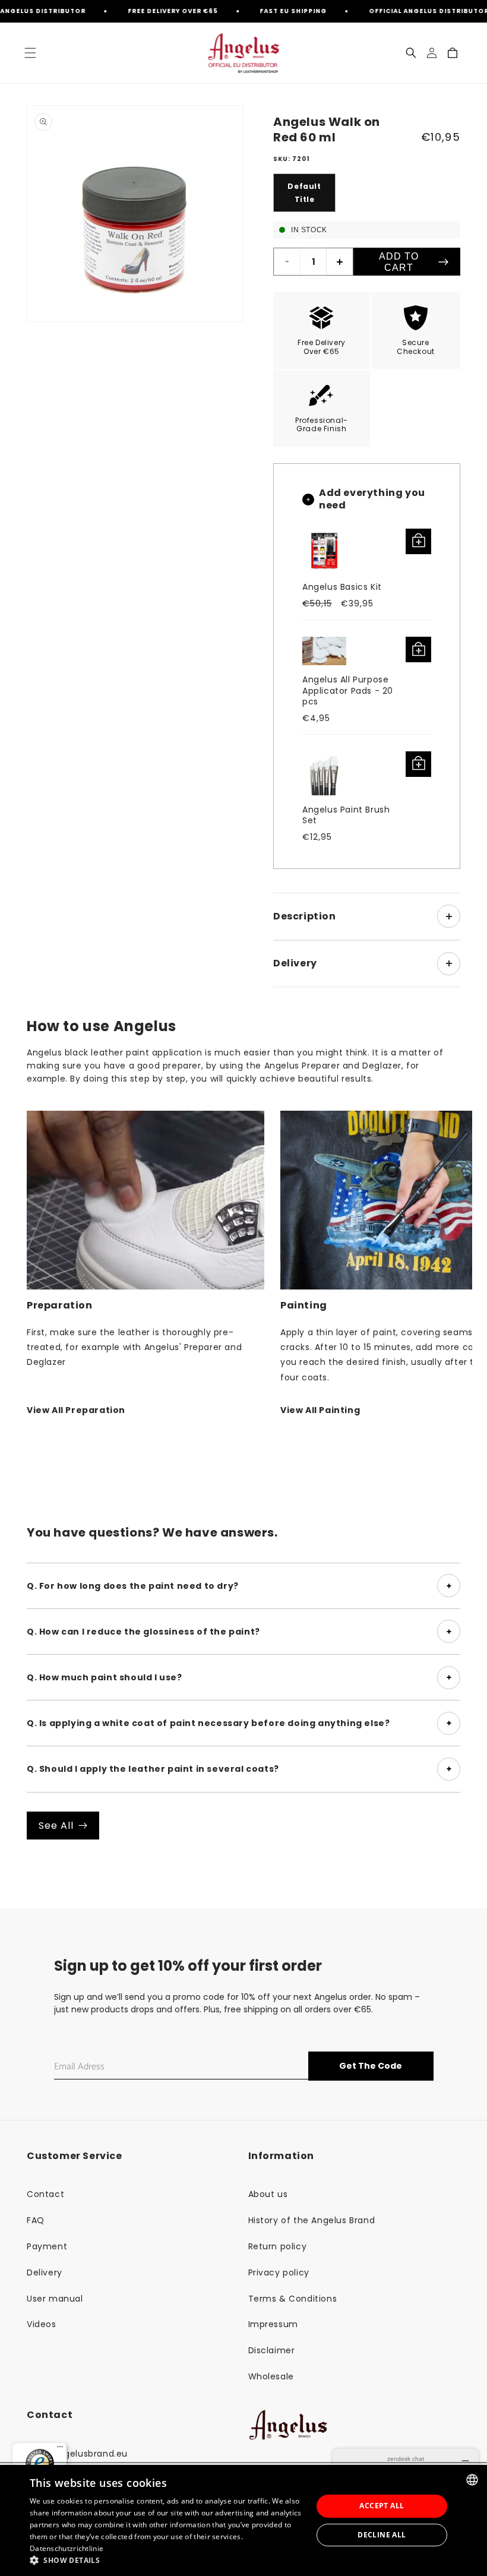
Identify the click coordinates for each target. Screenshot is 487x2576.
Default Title (304, 193)
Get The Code (371, 2066)
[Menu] (60, 2449)
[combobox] (472, 2480)
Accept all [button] (382, 2506)
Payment (47, 2246)
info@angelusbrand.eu (77, 2454)
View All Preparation (76, 1410)
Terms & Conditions (293, 2299)
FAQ (36, 2220)
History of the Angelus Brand (312, 2220)
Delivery (45, 2272)
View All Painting (320, 1410)
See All (56, 1826)
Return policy (278, 2246)
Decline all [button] (382, 2535)
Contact (45, 2194)
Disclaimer (272, 2350)
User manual (55, 2299)
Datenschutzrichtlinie (67, 2548)
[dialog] (243, 2520)
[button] (30, 53)
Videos (42, 2324)
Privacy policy (279, 2272)
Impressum (273, 2324)
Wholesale (271, 2376)
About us (268, 2194)
